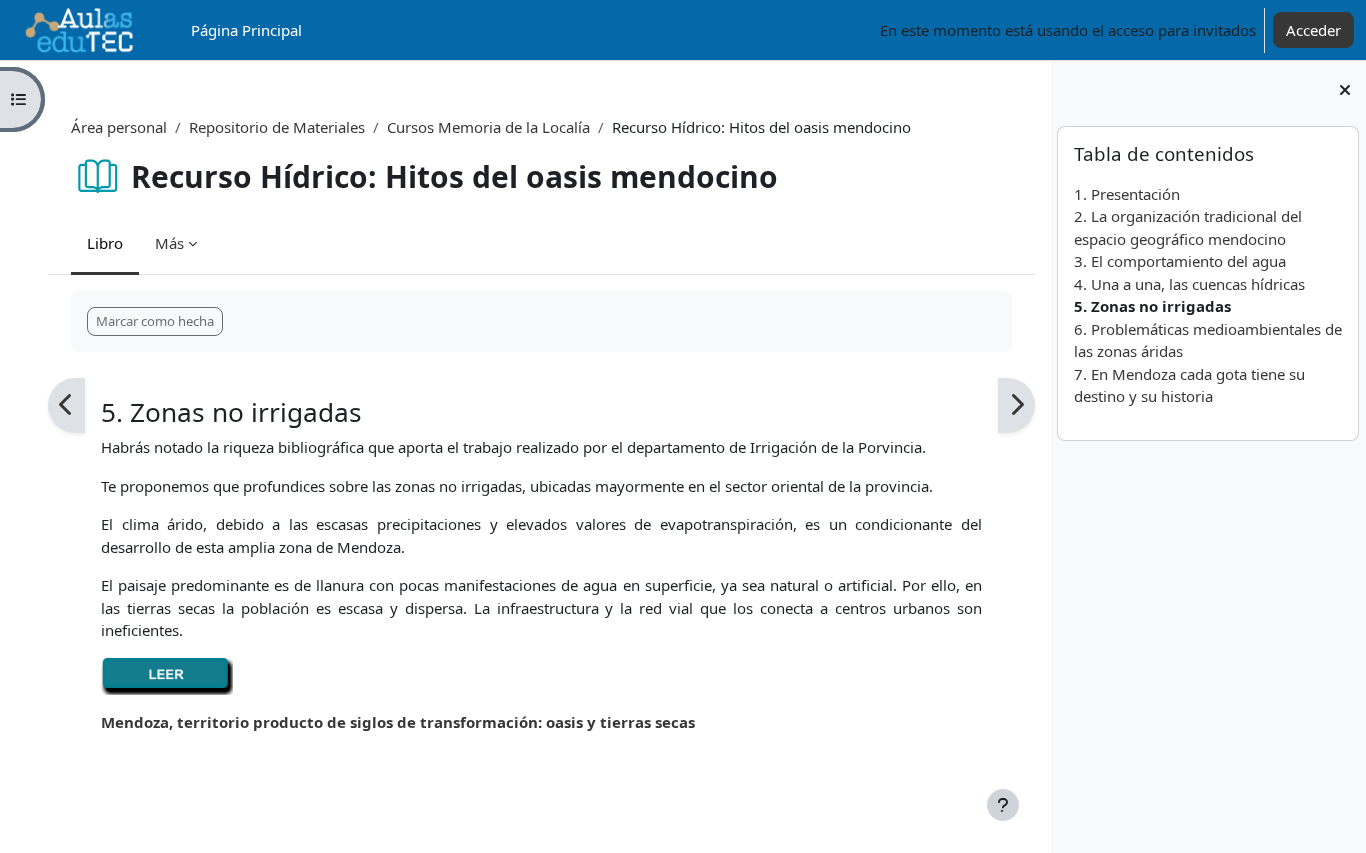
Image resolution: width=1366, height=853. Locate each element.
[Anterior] (66, 405)
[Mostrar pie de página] (1003, 805)
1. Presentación (1127, 194)
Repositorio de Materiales (277, 127)
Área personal (119, 127)
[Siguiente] (1016, 405)
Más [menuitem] (169, 243)
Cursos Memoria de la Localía (488, 127)
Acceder (1313, 30)
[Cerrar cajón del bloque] (1345, 90)
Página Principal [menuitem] (246, 30)
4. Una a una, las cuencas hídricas (1189, 284)
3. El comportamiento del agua (1180, 261)
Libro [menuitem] (105, 243)
